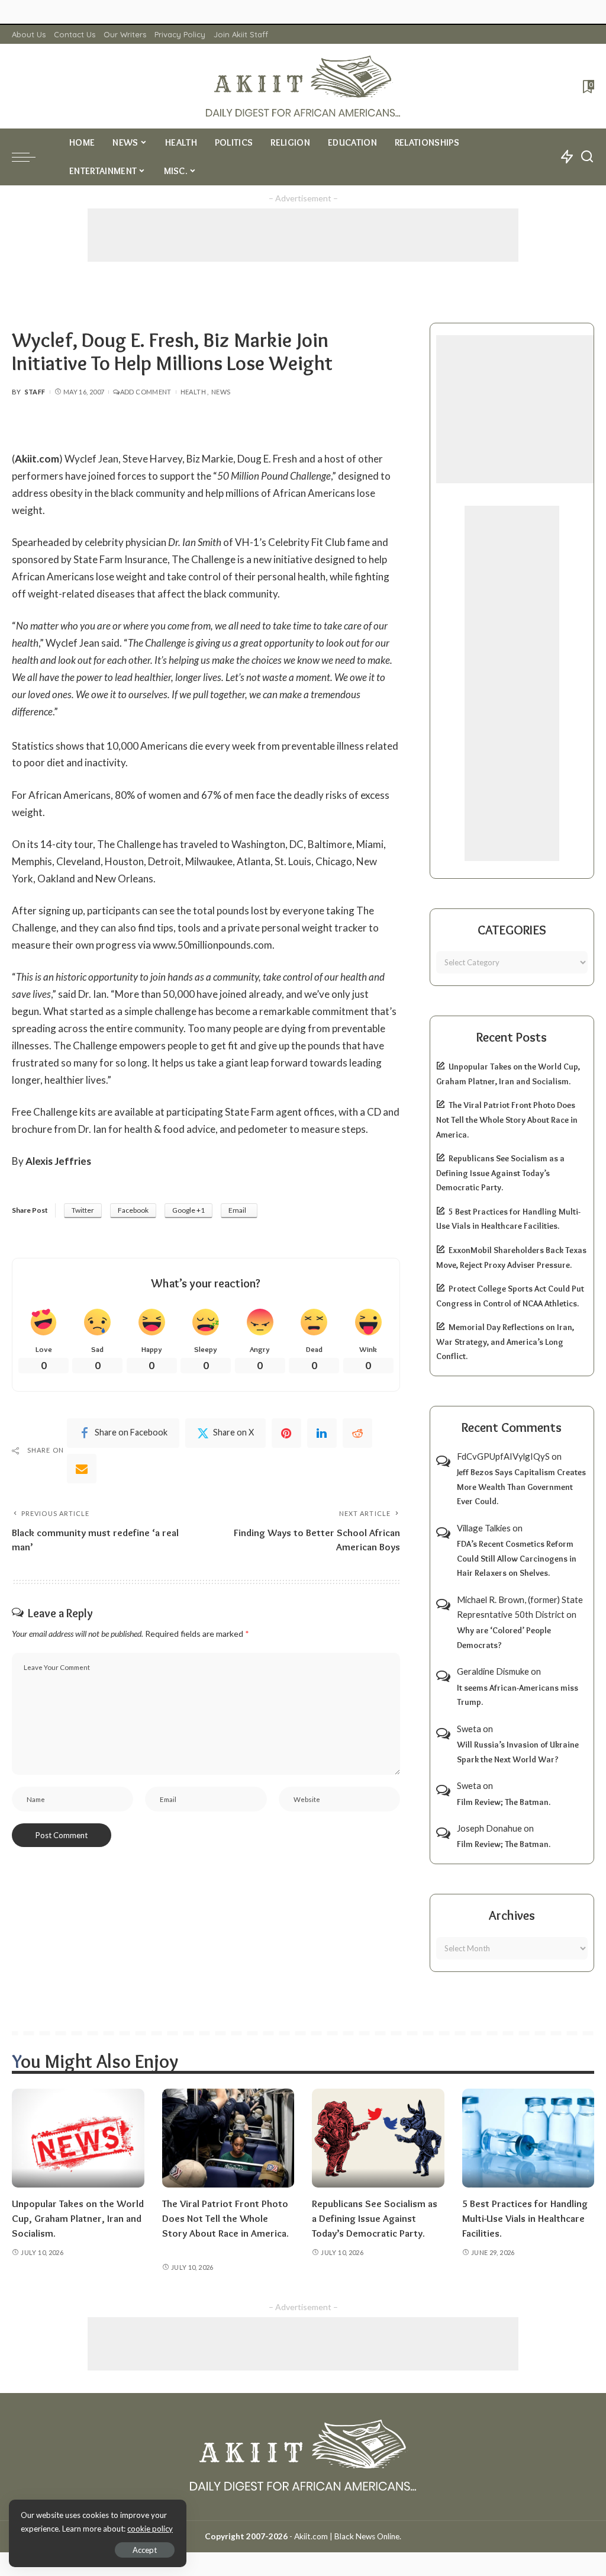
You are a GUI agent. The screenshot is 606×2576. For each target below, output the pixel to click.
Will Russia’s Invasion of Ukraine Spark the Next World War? (518, 1752)
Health (193, 392)
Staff (35, 392)
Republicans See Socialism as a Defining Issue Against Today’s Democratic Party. (500, 1173)
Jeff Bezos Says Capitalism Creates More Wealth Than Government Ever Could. (521, 1487)
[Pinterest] (286, 1433)
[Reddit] (357, 1433)
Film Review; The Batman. (504, 1802)
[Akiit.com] (303, 86)
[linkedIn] (322, 1433)
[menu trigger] (30, 157)
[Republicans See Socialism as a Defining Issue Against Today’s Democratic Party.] (378, 2138)
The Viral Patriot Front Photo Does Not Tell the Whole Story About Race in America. (507, 1120)
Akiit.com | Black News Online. (348, 2536)
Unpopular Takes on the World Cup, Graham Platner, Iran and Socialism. (78, 2218)
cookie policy (150, 2529)
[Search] (587, 157)
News (221, 392)
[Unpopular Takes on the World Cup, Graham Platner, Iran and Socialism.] (78, 2138)
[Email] (82, 1469)
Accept (145, 2550)
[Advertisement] (303, 235)
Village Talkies (484, 1528)
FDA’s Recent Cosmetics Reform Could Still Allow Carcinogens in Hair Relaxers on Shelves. (517, 1558)
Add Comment (146, 392)
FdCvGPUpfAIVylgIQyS (503, 1456)
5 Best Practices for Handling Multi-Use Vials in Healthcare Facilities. (525, 2218)
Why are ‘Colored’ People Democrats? (504, 1638)
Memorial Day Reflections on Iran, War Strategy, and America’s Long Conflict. (505, 1342)
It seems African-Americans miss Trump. (518, 1695)
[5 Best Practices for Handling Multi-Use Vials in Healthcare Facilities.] (528, 2138)
